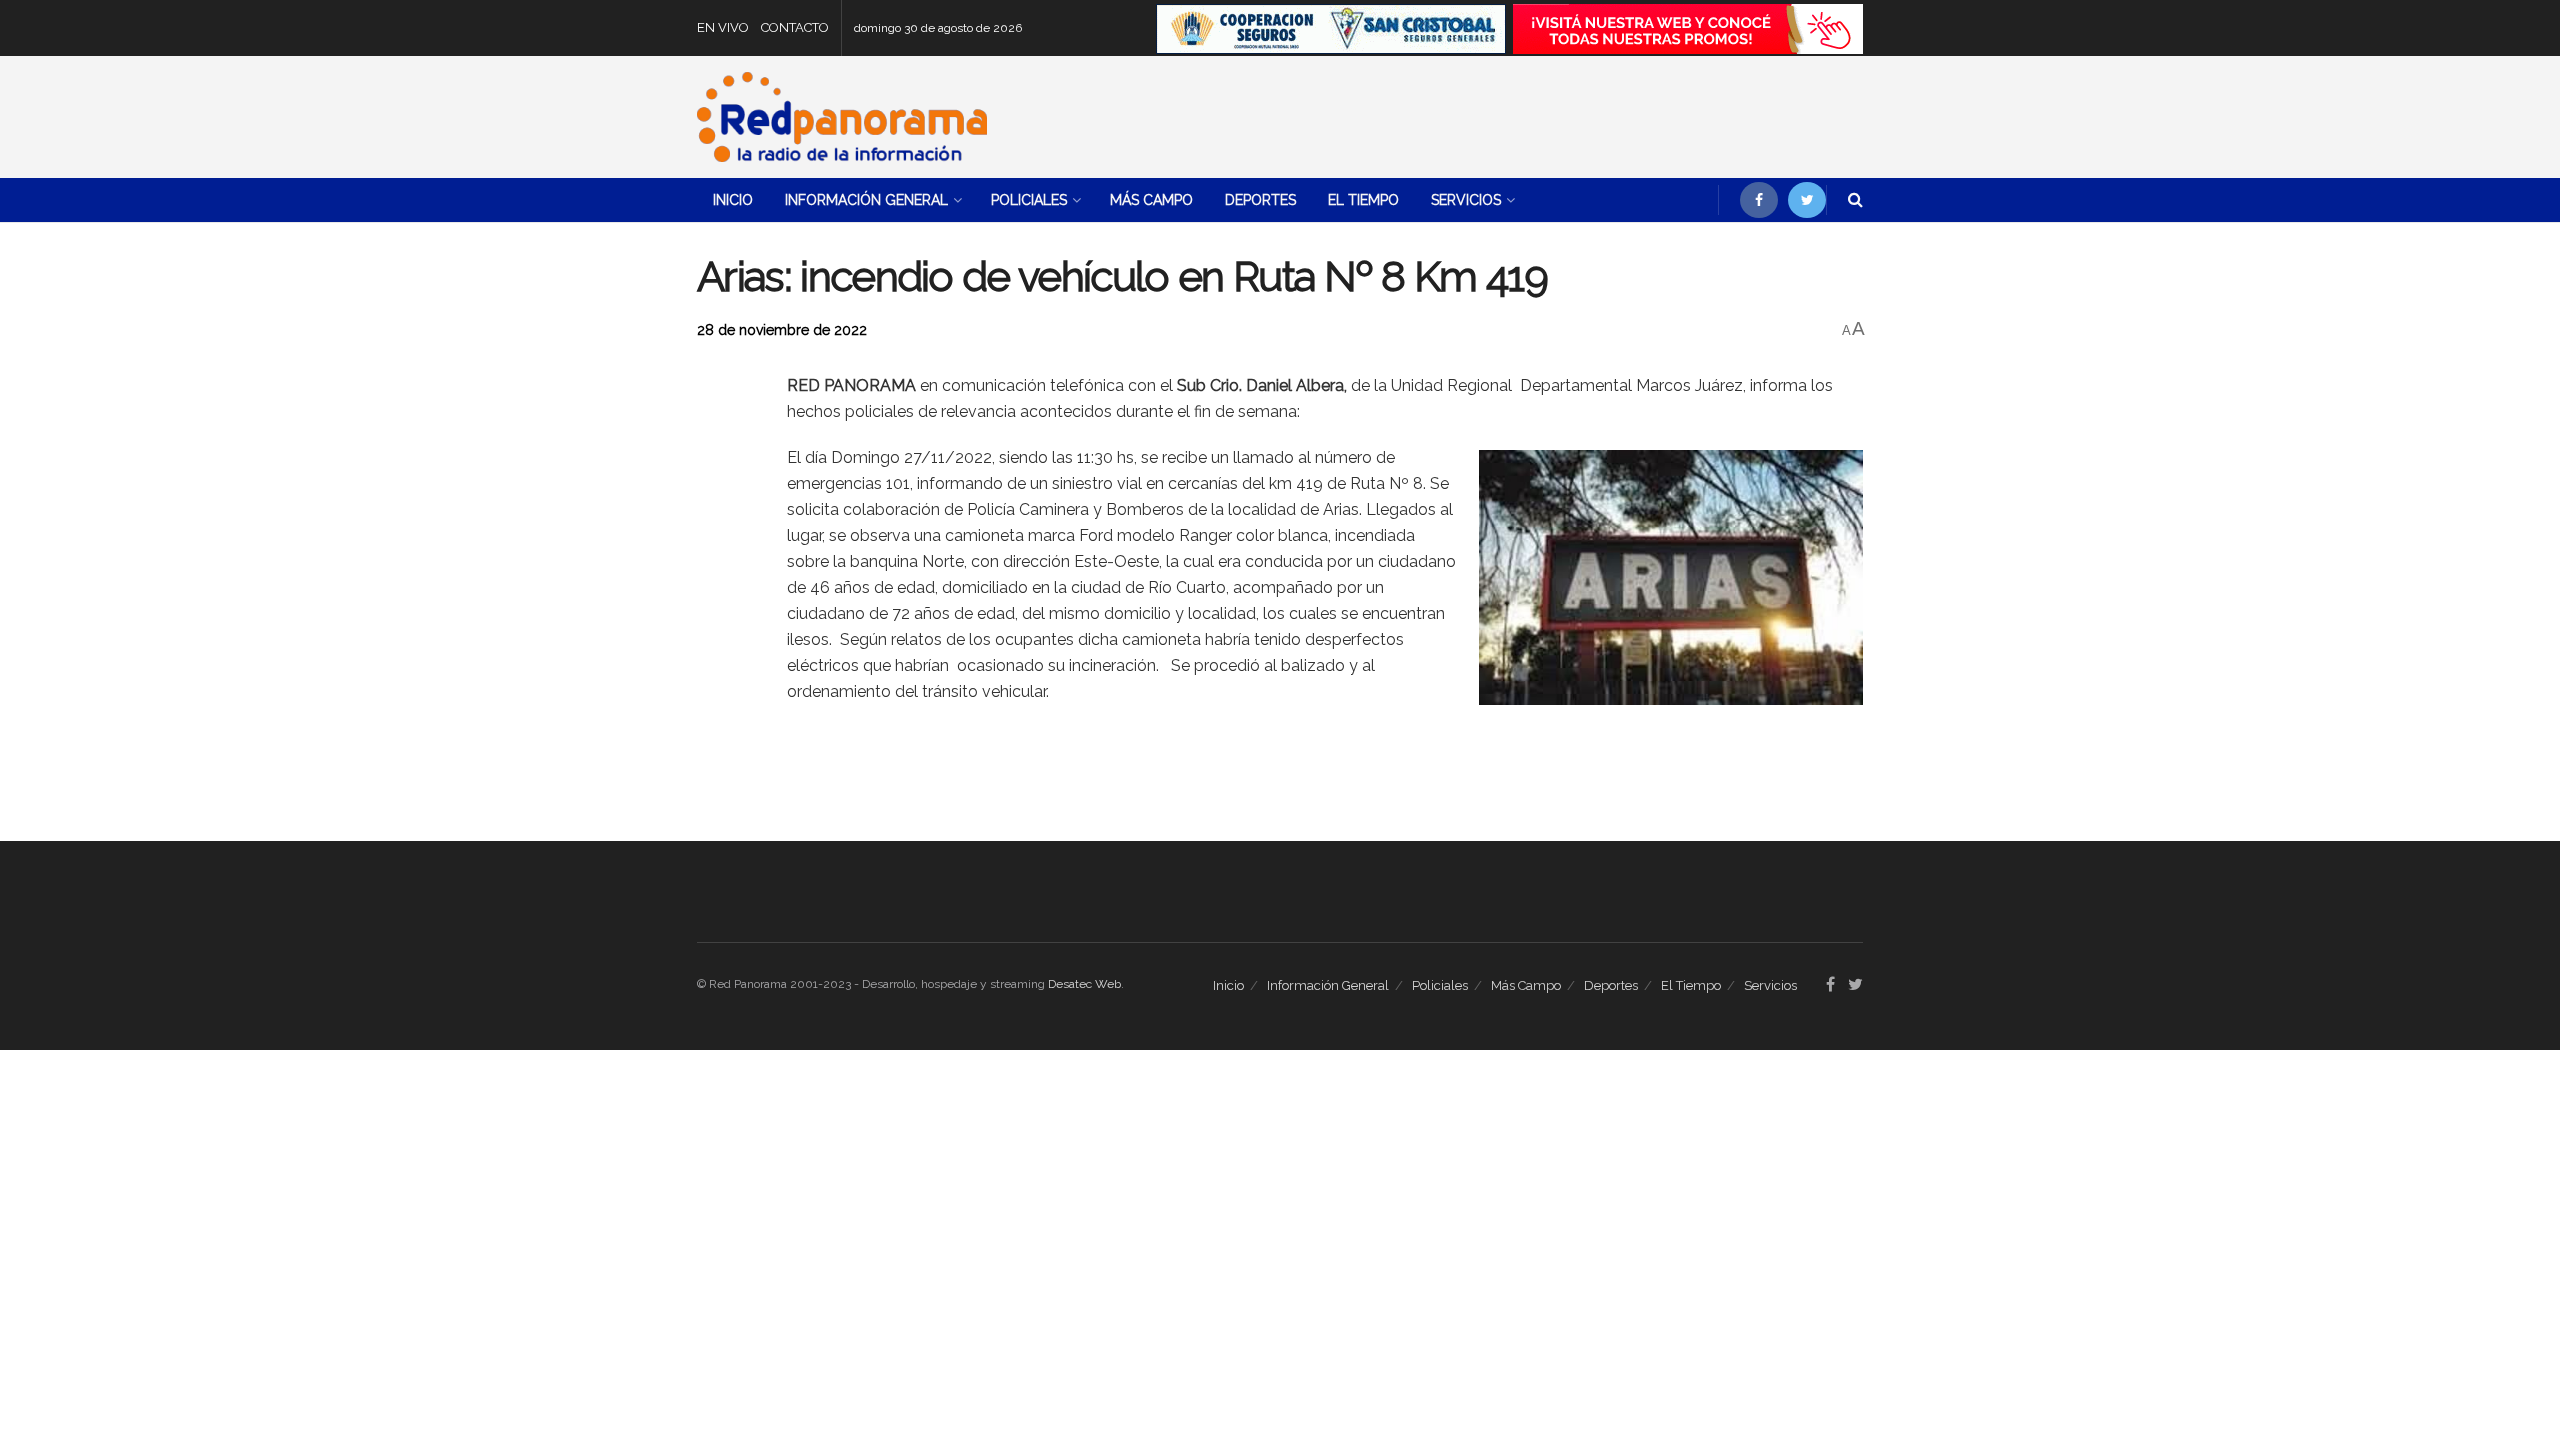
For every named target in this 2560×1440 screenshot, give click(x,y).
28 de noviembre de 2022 (782, 330)
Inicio (733, 200)
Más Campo (1151, 200)
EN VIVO (723, 27)
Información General (866, 200)
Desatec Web (1084, 984)
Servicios (1466, 200)
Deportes (1260, 200)
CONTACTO (795, 27)
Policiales (1029, 200)
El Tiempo (1363, 200)
